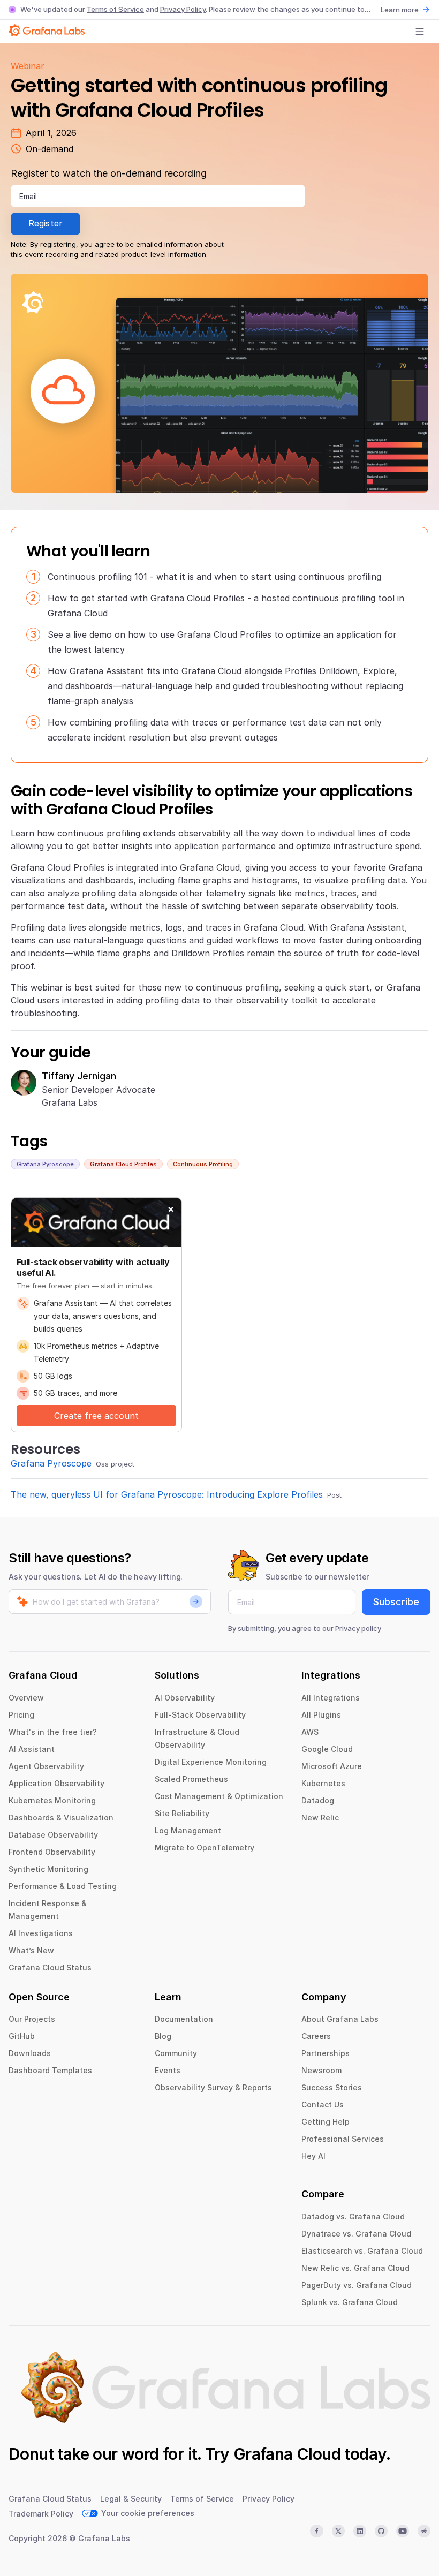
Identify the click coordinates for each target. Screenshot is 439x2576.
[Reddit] (424, 2531)
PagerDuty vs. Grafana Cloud (357, 2285)
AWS (310, 1732)
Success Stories (332, 2087)
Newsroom (321, 2070)
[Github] (381, 2531)
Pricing (21, 1715)
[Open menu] (420, 32)
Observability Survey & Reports (213, 2087)
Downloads (30, 2053)
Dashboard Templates (50, 2070)
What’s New (31, 1950)
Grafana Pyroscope (45, 1164)
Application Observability (56, 1783)
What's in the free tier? (53, 1732)
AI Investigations (41, 1933)
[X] (338, 2531)
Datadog (318, 1800)
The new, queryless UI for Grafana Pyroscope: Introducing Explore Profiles (167, 1494)
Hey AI (313, 2156)
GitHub (22, 2036)
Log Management (188, 1830)
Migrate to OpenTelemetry (205, 1848)
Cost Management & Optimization (219, 1796)
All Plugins (321, 1715)
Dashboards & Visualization (61, 1818)
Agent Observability (46, 1766)
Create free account (96, 1416)
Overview (26, 1698)
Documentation (184, 2019)
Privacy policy (358, 1628)
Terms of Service (115, 9)
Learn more (400, 10)
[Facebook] (316, 2531)
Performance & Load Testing (63, 1886)
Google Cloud (327, 1749)
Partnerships (326, 2053)
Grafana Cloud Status (50, 1967)
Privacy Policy (183, 9)
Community (176, 2053)
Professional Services (343, 2139)
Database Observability (53, 1835)
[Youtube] (403, 2531)
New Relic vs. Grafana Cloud (355, 2268)
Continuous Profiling (203, 1164)
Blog (163, 2036)
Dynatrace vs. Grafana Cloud (356, 2234)
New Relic (320, 1818)
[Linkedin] (360, 2531)
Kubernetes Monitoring (52, 1800)
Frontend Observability (52, 1852)
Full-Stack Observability (200, 1715)
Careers (316, 2036)
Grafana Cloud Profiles (123, 1164)
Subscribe (396, 1602)
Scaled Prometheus (191, 1779)
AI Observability (185, 1698)
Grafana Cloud (287, 2454)
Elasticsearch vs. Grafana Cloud (362, 2251)
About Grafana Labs (340, 2019)
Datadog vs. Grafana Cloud (353, 2216)
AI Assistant (32, 1749)
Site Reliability (182, 1813)
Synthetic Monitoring (48, 1869)
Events (168, 2070)
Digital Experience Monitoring (211, 1762)
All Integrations (331, 1698)
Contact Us (323, 2105)
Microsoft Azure (332, 1766)
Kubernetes (323, 1783)
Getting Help (326, 2122)
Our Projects (32, 2019)
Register (46, 223)
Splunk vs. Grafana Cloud (350, 2302)
